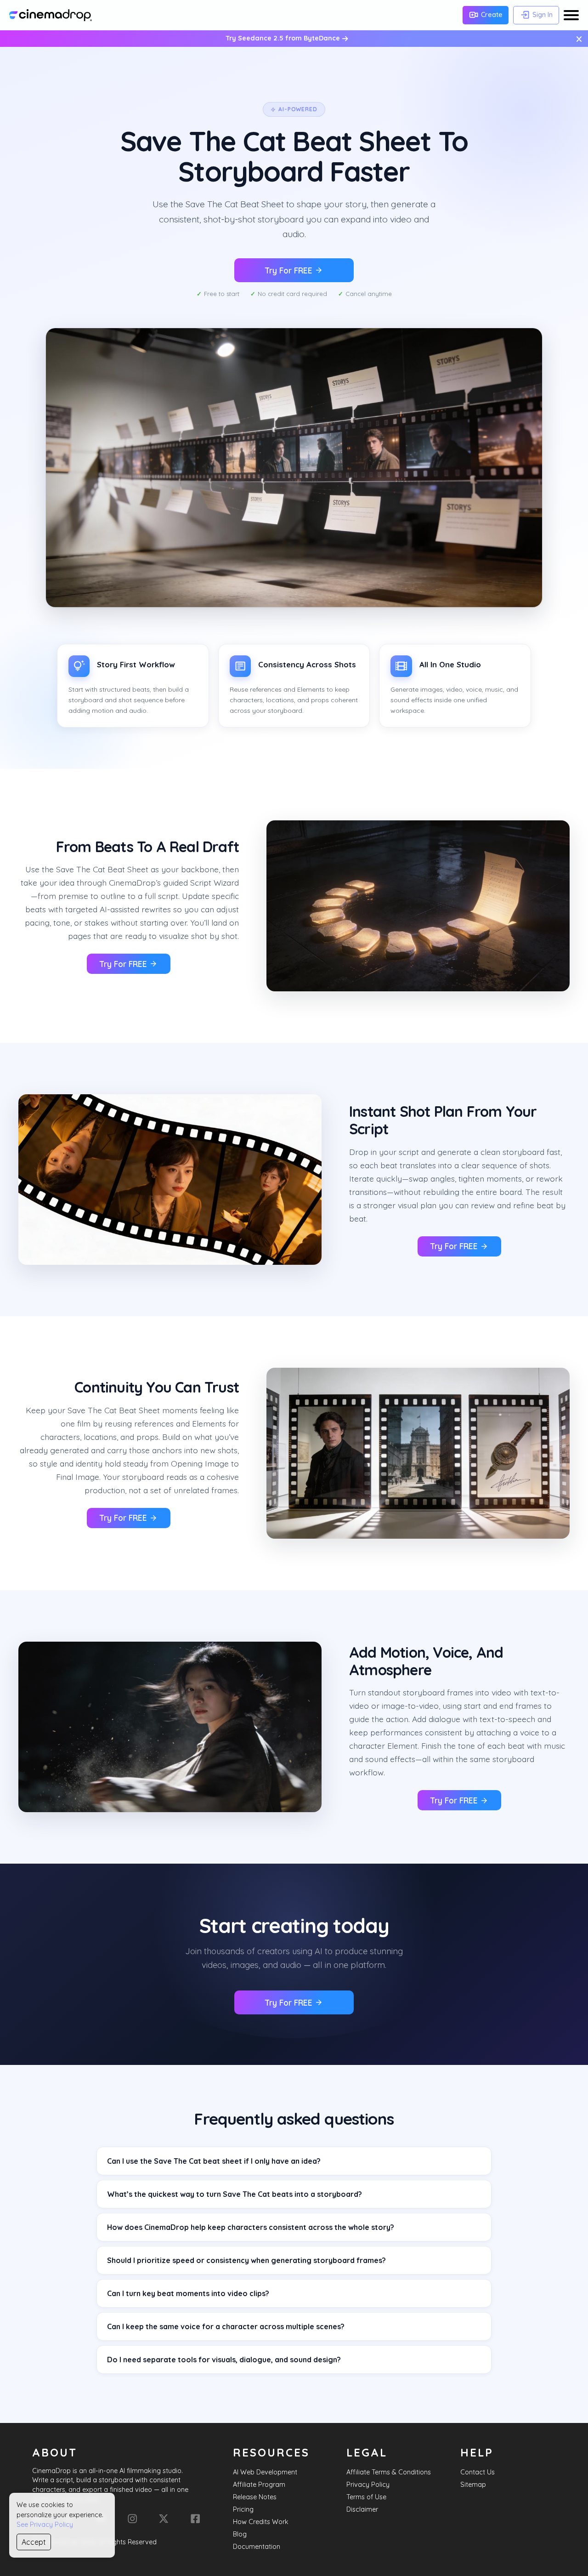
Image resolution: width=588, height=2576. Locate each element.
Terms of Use (366, 2497)
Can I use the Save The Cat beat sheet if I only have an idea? (214, 2161)
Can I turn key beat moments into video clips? (188, 2293)
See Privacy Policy (45, 2525)
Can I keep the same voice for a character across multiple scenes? (226, 2326)
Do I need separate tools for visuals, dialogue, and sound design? (224, 2360)
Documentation (257, 2547)
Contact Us (478, 2472)
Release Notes (255, 2497)
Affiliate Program (259, 2485)
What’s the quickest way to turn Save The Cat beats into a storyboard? (235, 2194)
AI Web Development (265, 2472)
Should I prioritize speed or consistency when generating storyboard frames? (246, 2260)
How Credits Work (261, 2522)
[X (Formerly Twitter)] (164, 2519)
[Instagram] (132, 2519)
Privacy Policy (368, 2485)
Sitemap (473, 2485)
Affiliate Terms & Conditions (389, 2472)
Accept (34, 2542)
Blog (240, 2534)
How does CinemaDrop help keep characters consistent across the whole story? (251, 2227)
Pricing (243, 2509)
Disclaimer (362, 2509)
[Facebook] (195, 2519)
